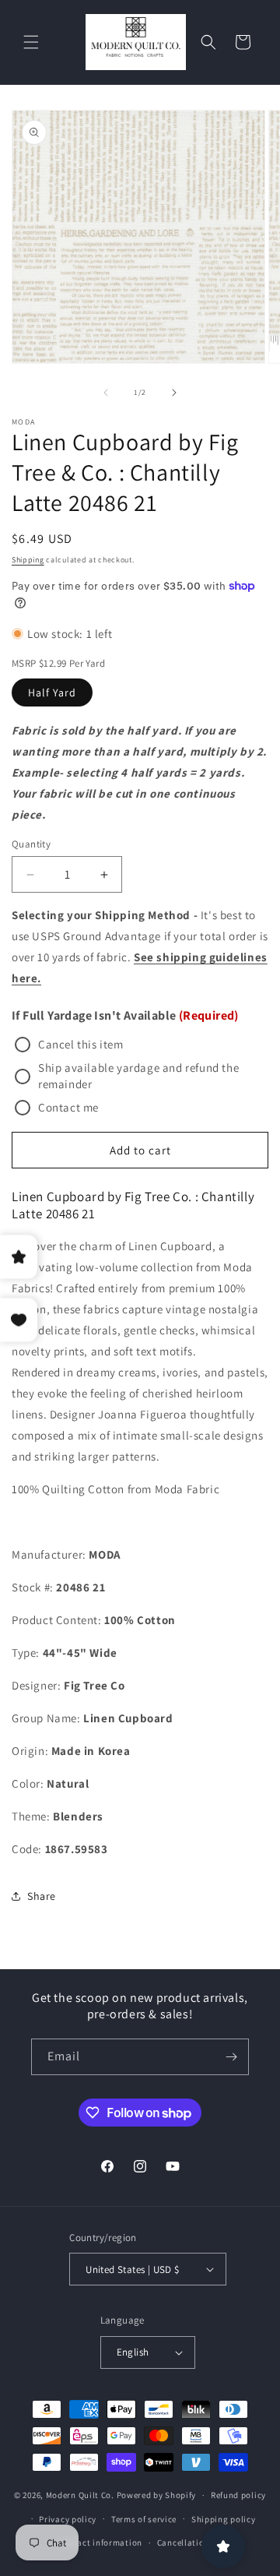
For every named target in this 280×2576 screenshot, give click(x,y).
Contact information (100, 2543)
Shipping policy (224, 2519)
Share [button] (42, 1896)
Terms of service (144, 2519)
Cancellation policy (197, 2543)
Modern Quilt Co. (80, 2495)
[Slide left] (106, 393)
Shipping (28, 560)
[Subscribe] (231, 2057)
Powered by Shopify (157, 2495)
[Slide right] (174, 393)
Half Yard (52, 692)
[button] (31, 42)
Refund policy (238, 2495)
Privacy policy (68, 2519)
